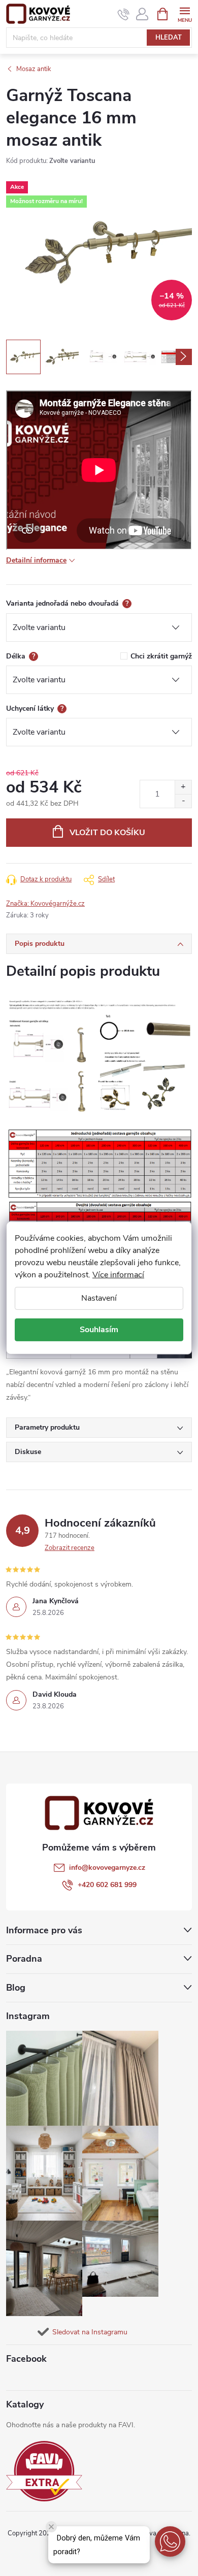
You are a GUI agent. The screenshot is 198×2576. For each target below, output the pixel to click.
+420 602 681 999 (107, 1885)
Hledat (169, 38)
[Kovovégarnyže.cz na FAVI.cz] (44, 2471)
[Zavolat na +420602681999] (124, 14)
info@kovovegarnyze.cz (107, 1868)
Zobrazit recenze (70, 1548)
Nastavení (99, 1298)
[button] (170, 2541)
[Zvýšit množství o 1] (183, 787)
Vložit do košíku (107, 833)
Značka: (45, 904)
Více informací (118, 1275)
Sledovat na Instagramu (90, 2332)
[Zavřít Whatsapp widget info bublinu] (51, 2527)
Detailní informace (36, 560)
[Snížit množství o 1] (183, 801)
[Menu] (185, 13)
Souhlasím (99, 1330)
